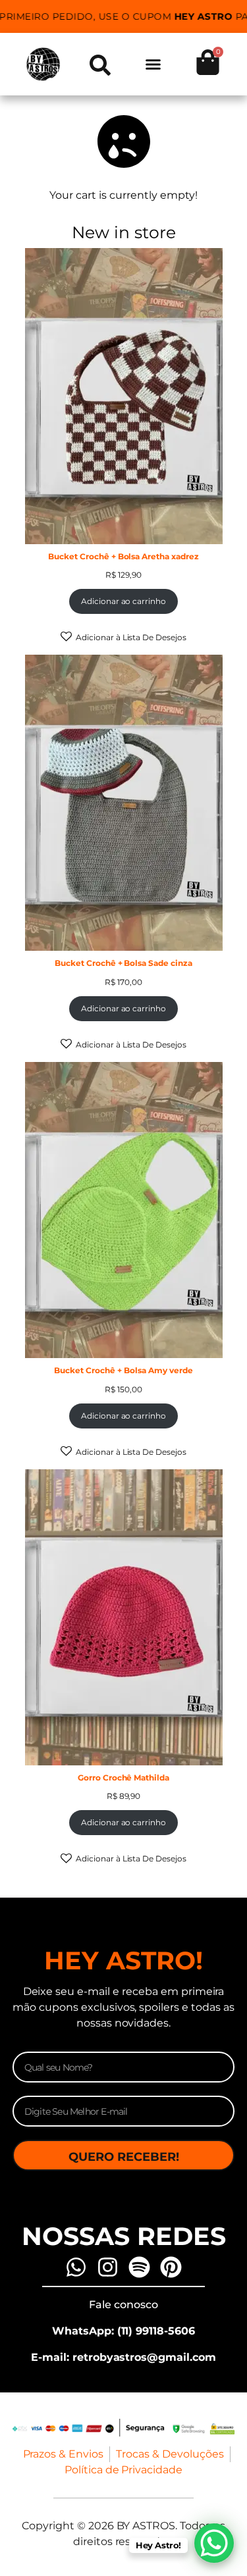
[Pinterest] (171, 2267)
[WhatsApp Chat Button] (214, 2543)
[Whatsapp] (76, 2267)
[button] (153, 64)
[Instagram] (108, 2267)
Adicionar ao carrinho (123, 601)
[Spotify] (139, 2267)
